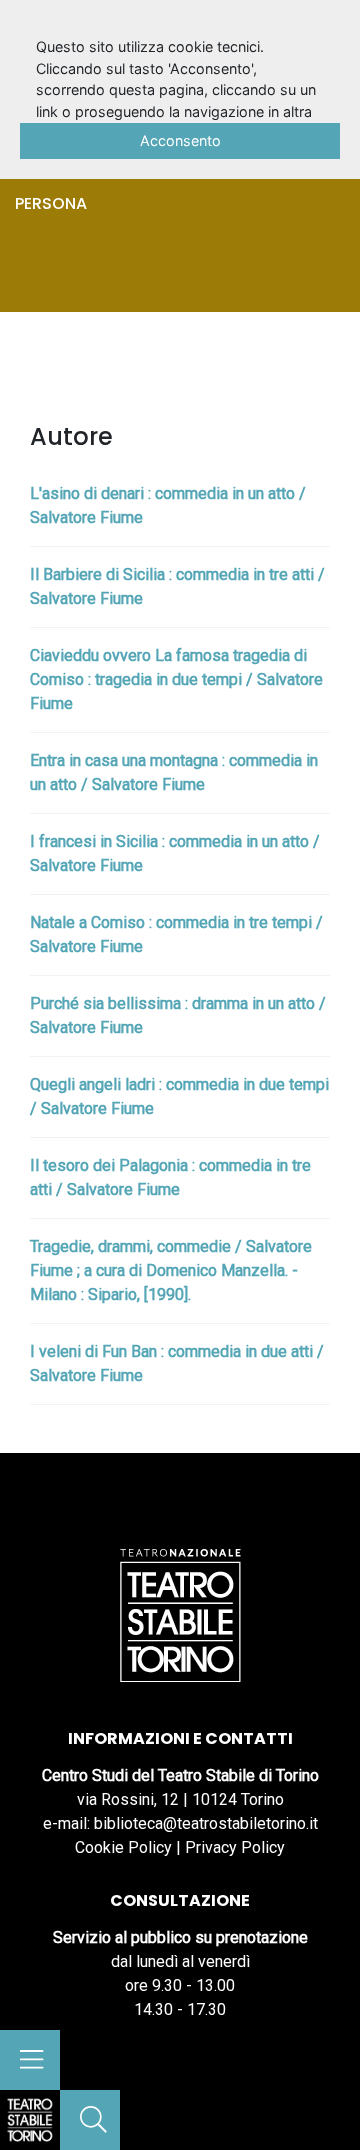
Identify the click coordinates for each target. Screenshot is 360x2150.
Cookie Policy (123, 1847)
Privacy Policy (235, 1847)
